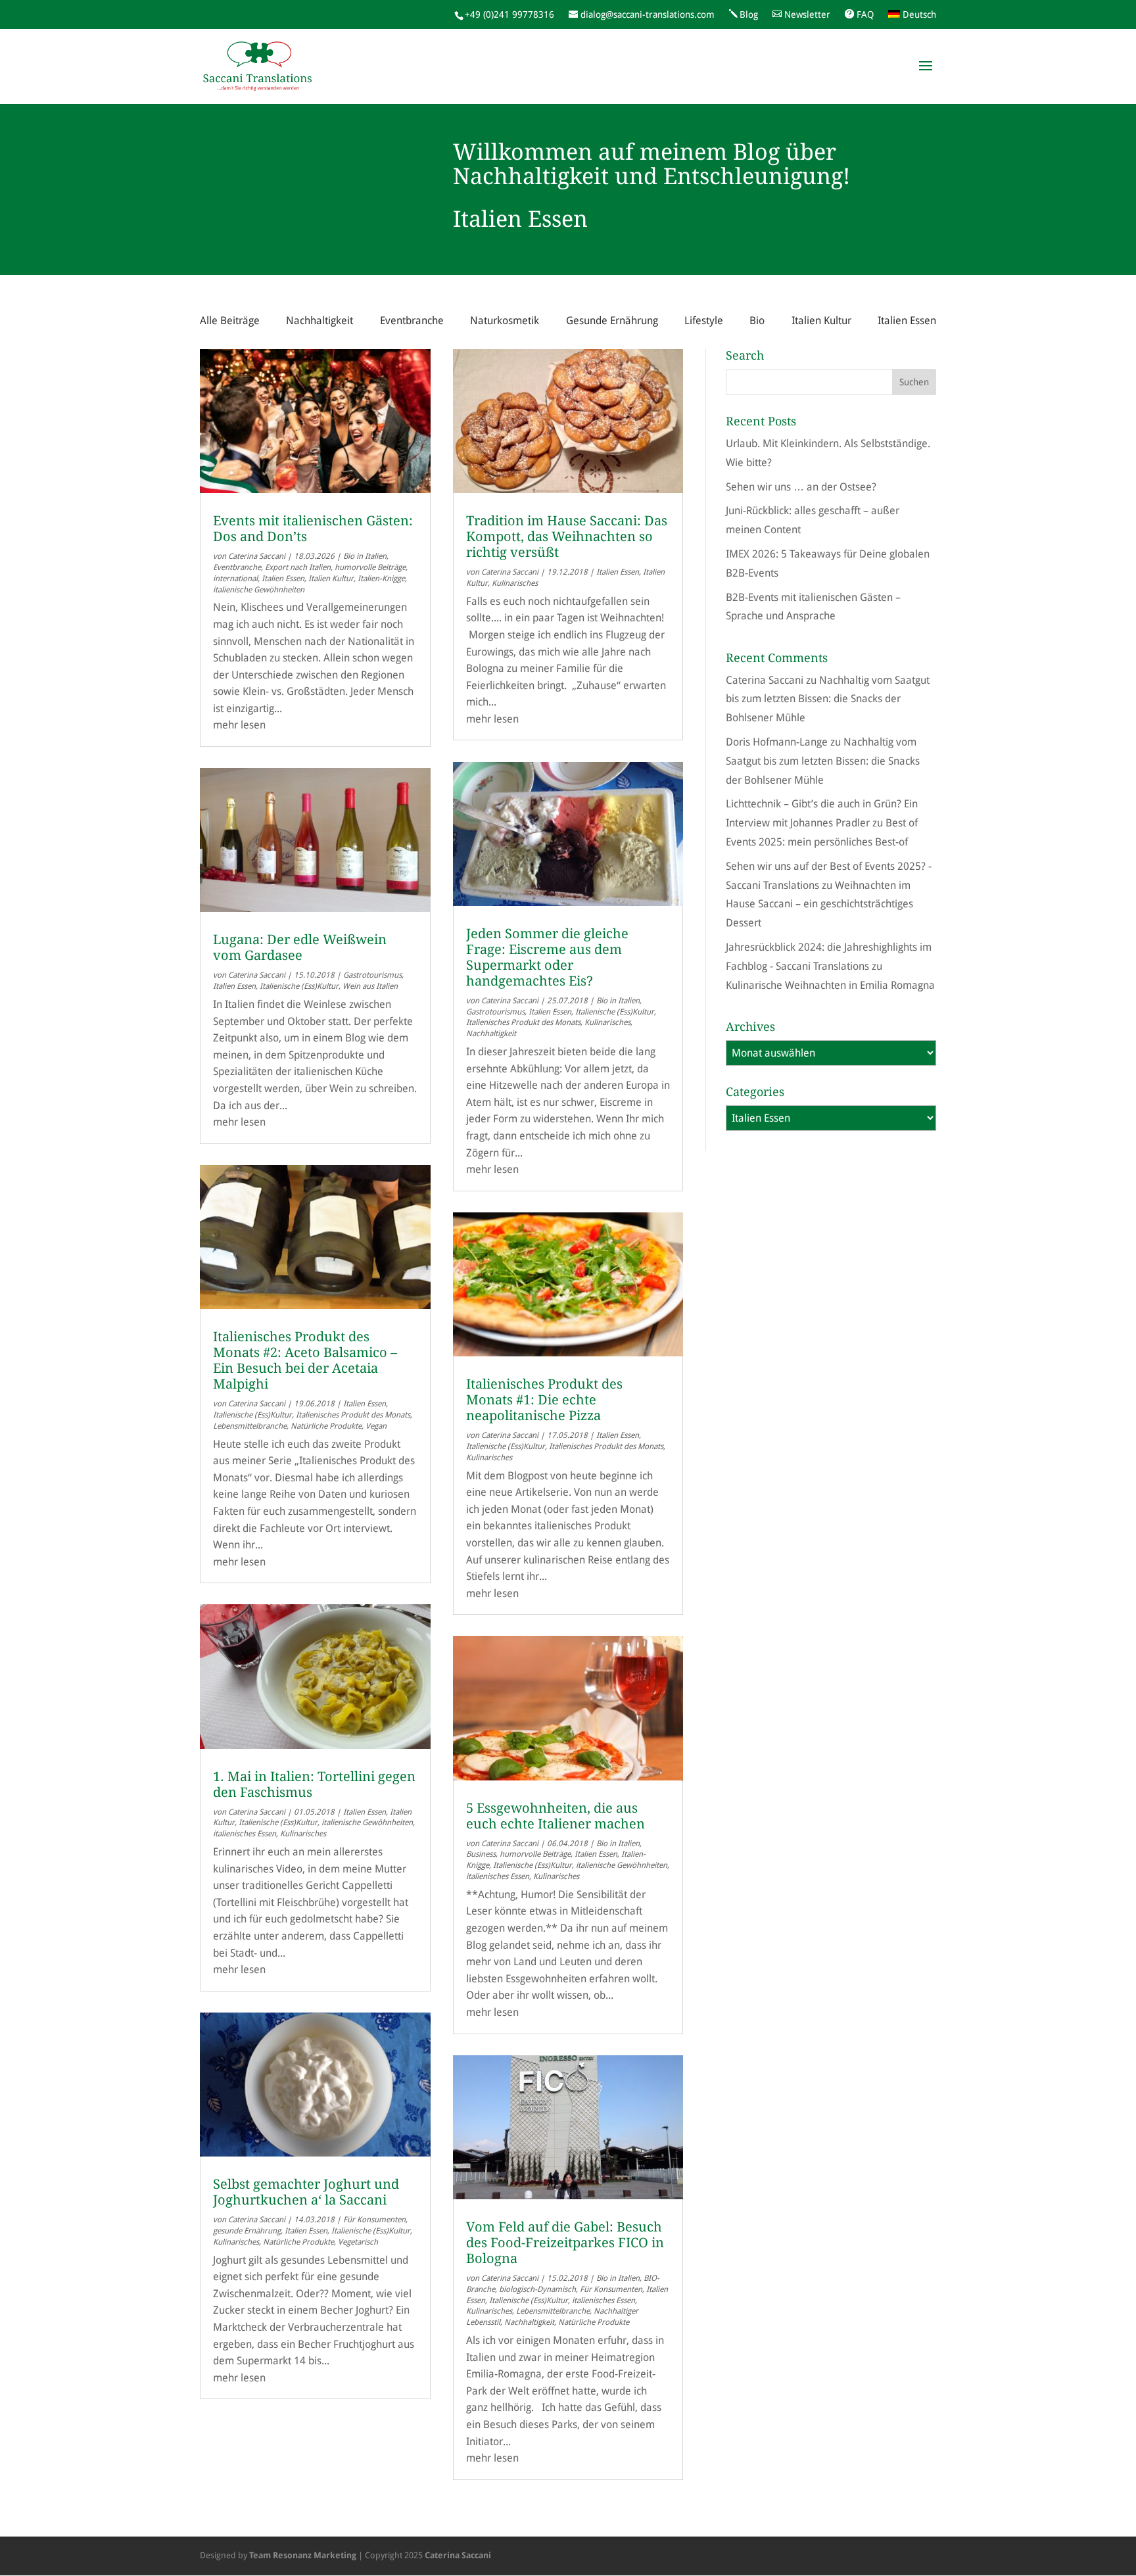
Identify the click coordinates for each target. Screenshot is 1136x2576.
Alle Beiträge (230, 321)
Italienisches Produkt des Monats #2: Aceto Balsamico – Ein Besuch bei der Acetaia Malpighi (305, 1360)
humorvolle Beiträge (370, 567)
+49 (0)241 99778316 (509, 14)
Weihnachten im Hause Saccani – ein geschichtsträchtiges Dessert (819, 904)
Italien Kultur (821, 321)
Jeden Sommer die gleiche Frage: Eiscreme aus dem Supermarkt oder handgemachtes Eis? (547, 957)
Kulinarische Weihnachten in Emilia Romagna (830, 985)
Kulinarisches (303, 1834)
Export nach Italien (298, 567)
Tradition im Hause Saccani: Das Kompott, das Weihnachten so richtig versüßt (567, 537)
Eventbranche (412, 321)
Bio (757, 321)
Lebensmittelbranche (250, 1426)
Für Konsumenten (374, 2220)
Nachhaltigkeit (319, 321)
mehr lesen (239, 725)
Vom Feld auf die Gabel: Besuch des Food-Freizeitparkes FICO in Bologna (565, 2243)
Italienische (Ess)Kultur (299, 986)
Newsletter (807, 14)
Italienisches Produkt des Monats (353, 1415)
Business (481, 1854)
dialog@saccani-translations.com (648, 14)
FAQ (865, 14)
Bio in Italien (365, 556)
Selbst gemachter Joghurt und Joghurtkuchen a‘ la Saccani (306, 2192)
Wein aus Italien (370, 986)
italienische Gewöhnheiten (259, 590)
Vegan (376, 1426)
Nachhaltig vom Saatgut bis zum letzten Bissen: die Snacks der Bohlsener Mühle (828, 699)
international (235, 579)
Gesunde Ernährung (612, 321)
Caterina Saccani (257, 556)
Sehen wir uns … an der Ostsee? (801, 487)
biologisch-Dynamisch (537, 2289)
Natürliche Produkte (326, 1426)
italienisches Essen (245, 1834)
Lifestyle (704, 321)
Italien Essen (907, 321)
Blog (749, 14)
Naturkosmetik (505, 321)
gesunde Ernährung (247, 2231)
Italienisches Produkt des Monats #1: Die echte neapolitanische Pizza (544, 1400)
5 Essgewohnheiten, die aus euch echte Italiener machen (556, 1816)
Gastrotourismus (372, 975)
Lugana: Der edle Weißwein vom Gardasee (300, 947)
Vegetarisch (358, 2242)
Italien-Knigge (381, 579)
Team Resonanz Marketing (303, 2555)
